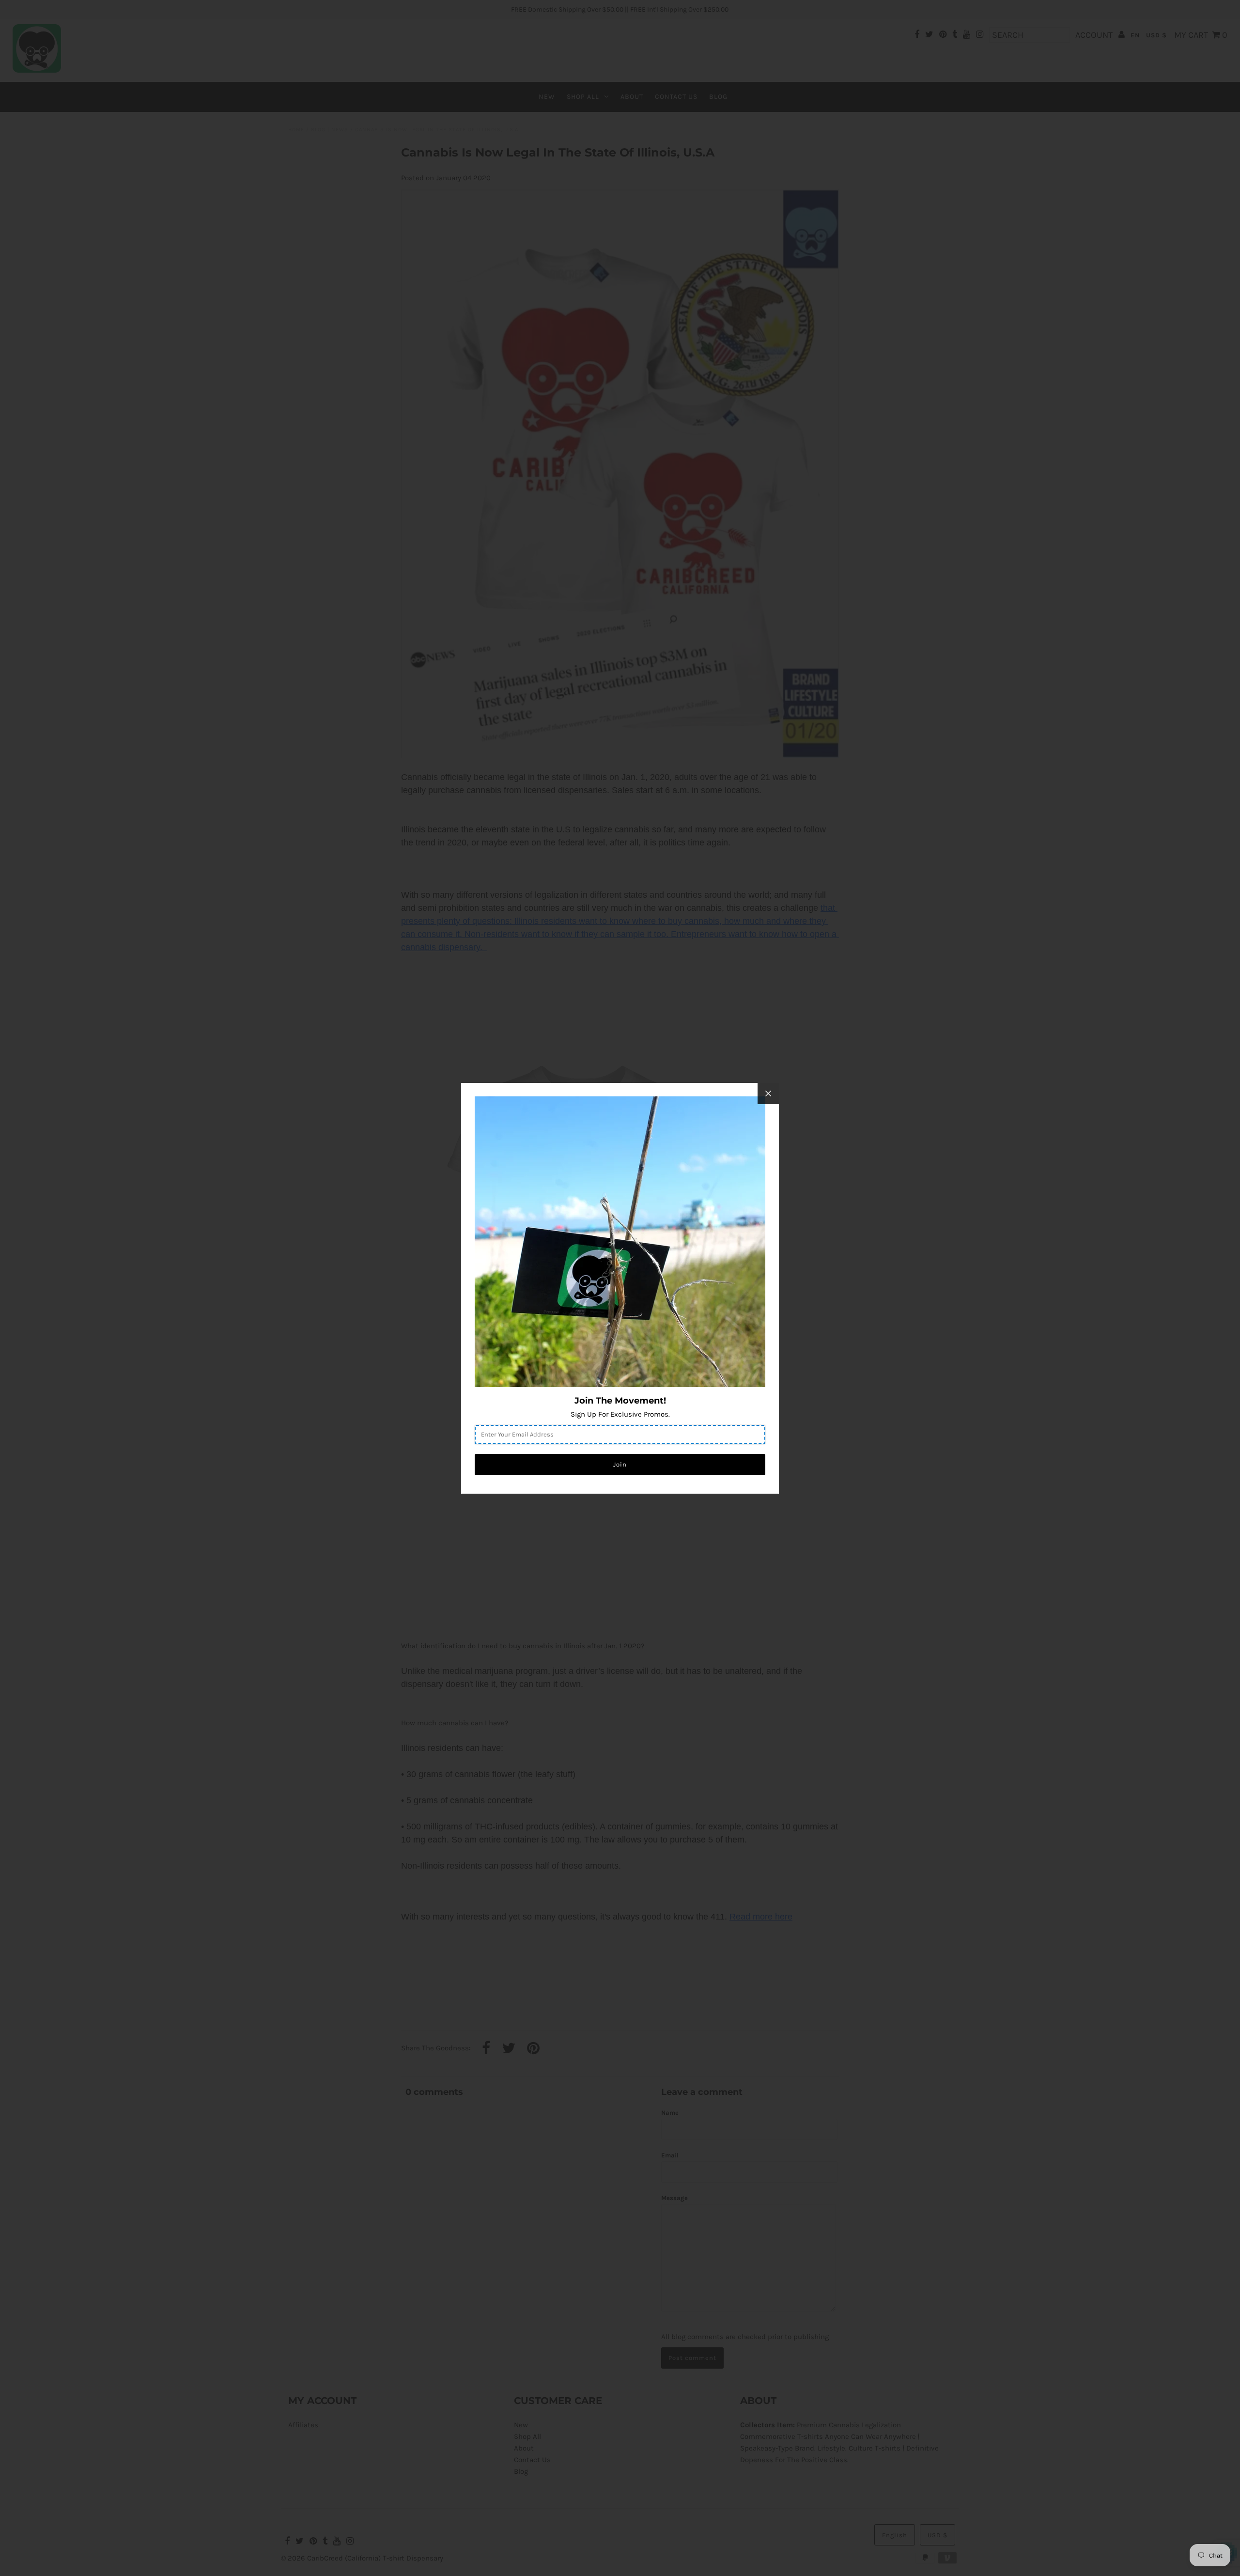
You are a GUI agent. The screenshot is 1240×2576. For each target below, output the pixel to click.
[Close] (768, 1093)
